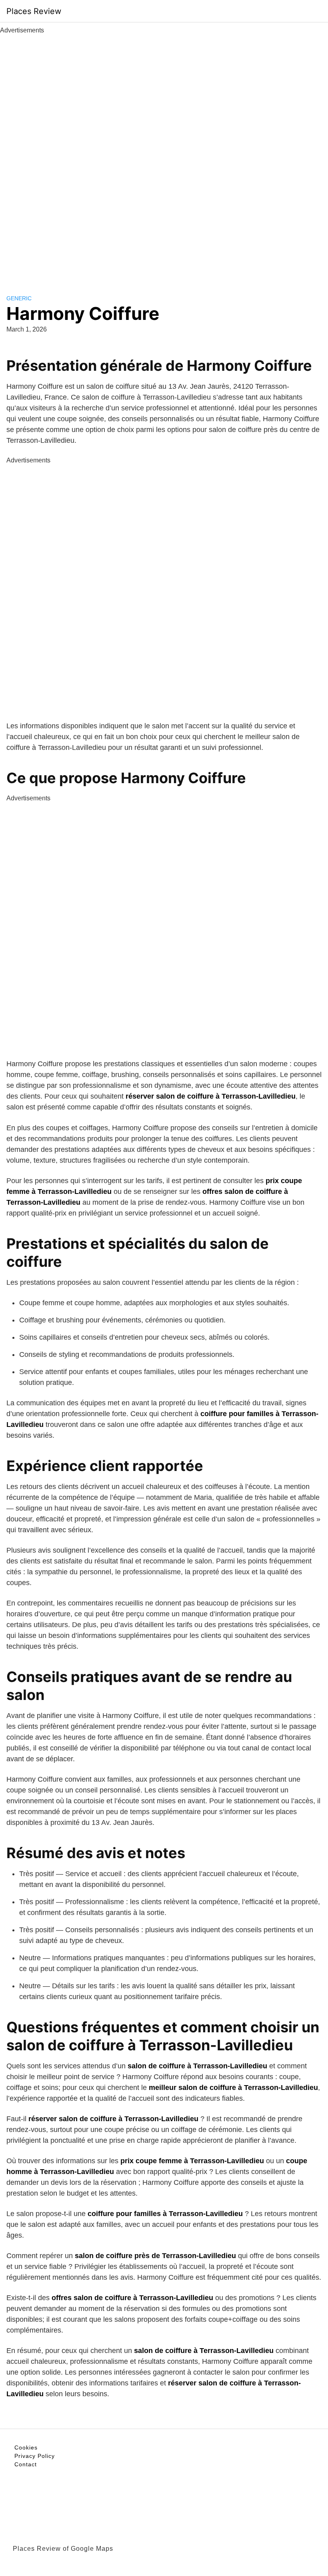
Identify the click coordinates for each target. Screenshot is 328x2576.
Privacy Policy (35, 2456)
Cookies (26, 2447)
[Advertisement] (164, 155)
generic (19, 298)
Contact (26, 2464)
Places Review (34, 11)
